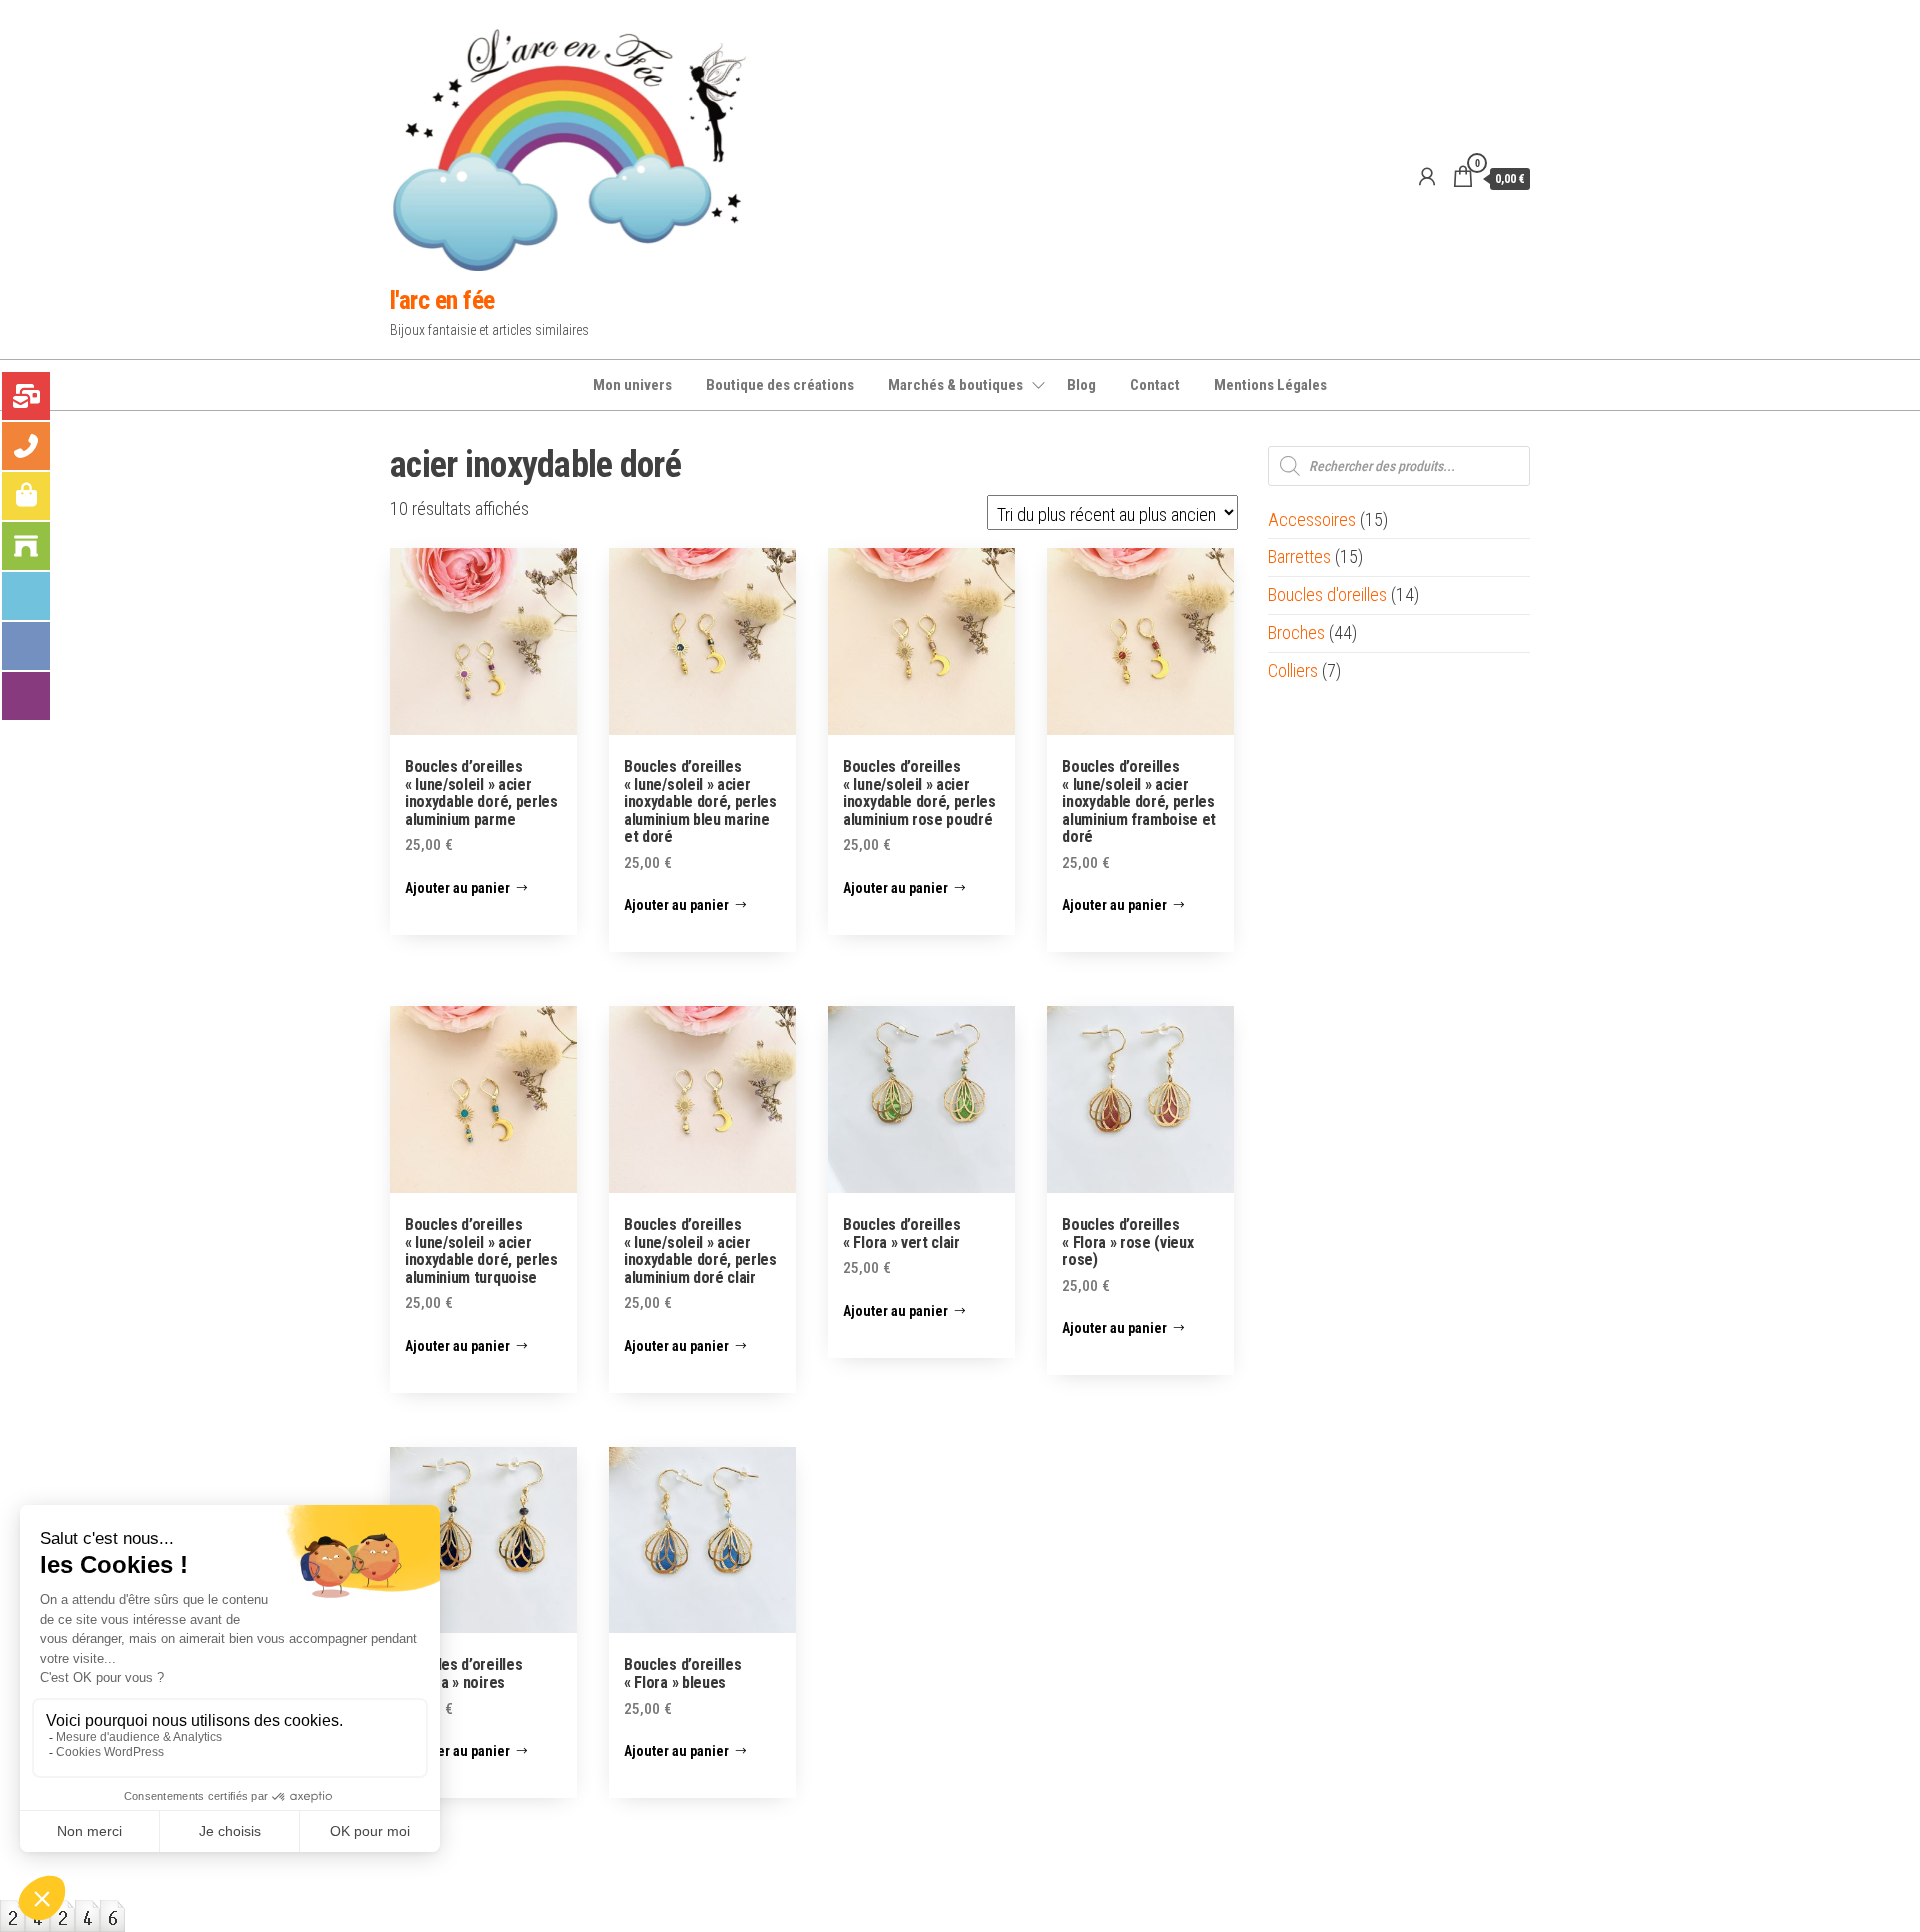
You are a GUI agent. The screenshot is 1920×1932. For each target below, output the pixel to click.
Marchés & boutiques (955, 385)
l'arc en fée (442, 300)
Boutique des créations (780, 385)
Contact (1155, 385)
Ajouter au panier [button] (457, 888)
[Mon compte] (1427, 177)
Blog (1081, 385)
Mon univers (632, 385)
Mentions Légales (1270, 385)
